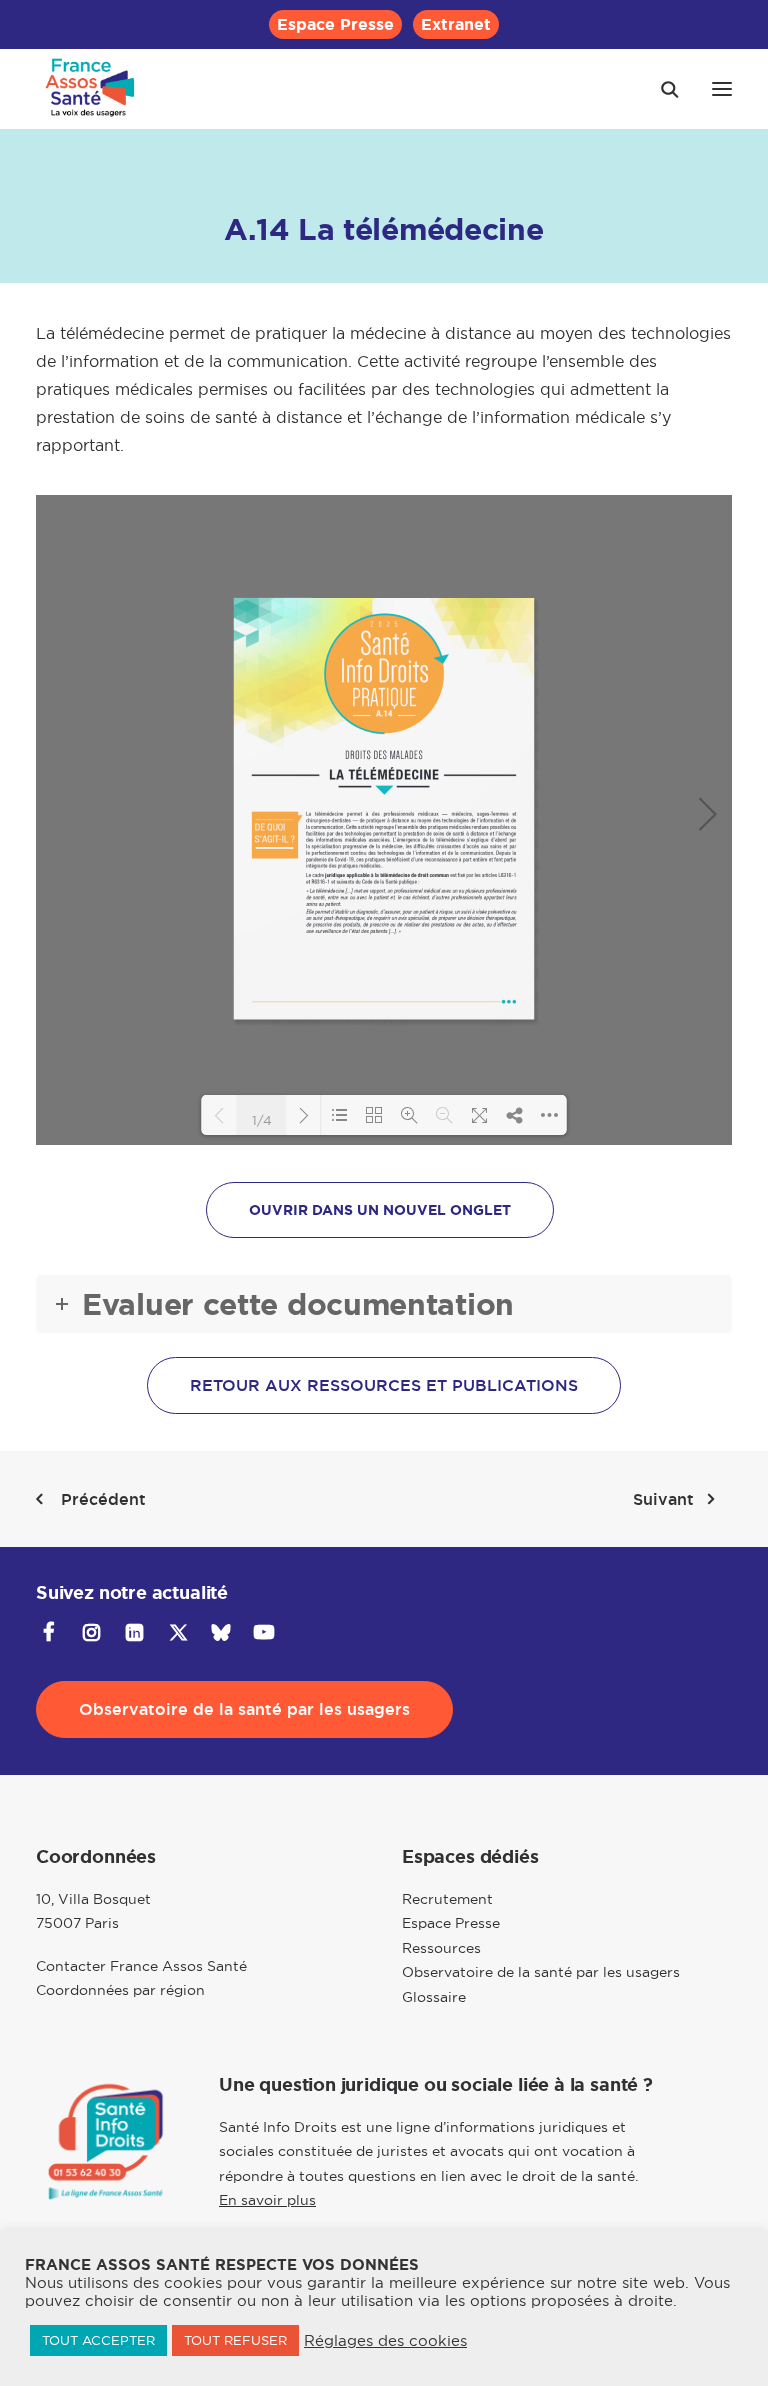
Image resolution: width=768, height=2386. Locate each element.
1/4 (262, 1119)
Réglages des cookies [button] (385, 2341)
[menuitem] (335, 24)
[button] (722, 89)
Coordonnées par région (120, 1990)
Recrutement (447, 1899)
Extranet (456, 24)
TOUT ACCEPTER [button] (98, 2340)
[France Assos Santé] (90, 89)
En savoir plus (267, 2200)
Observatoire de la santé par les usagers (541, 1972)
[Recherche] (661, 89)
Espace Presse (335, 24)
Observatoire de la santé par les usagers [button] (244, 1709)
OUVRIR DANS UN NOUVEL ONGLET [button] (380, 1210)
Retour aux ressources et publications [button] (384, 1385)
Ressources (441, 1948)
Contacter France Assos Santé (141, 1966)
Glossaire (434, 1997)
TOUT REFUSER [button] (235, 2340)
